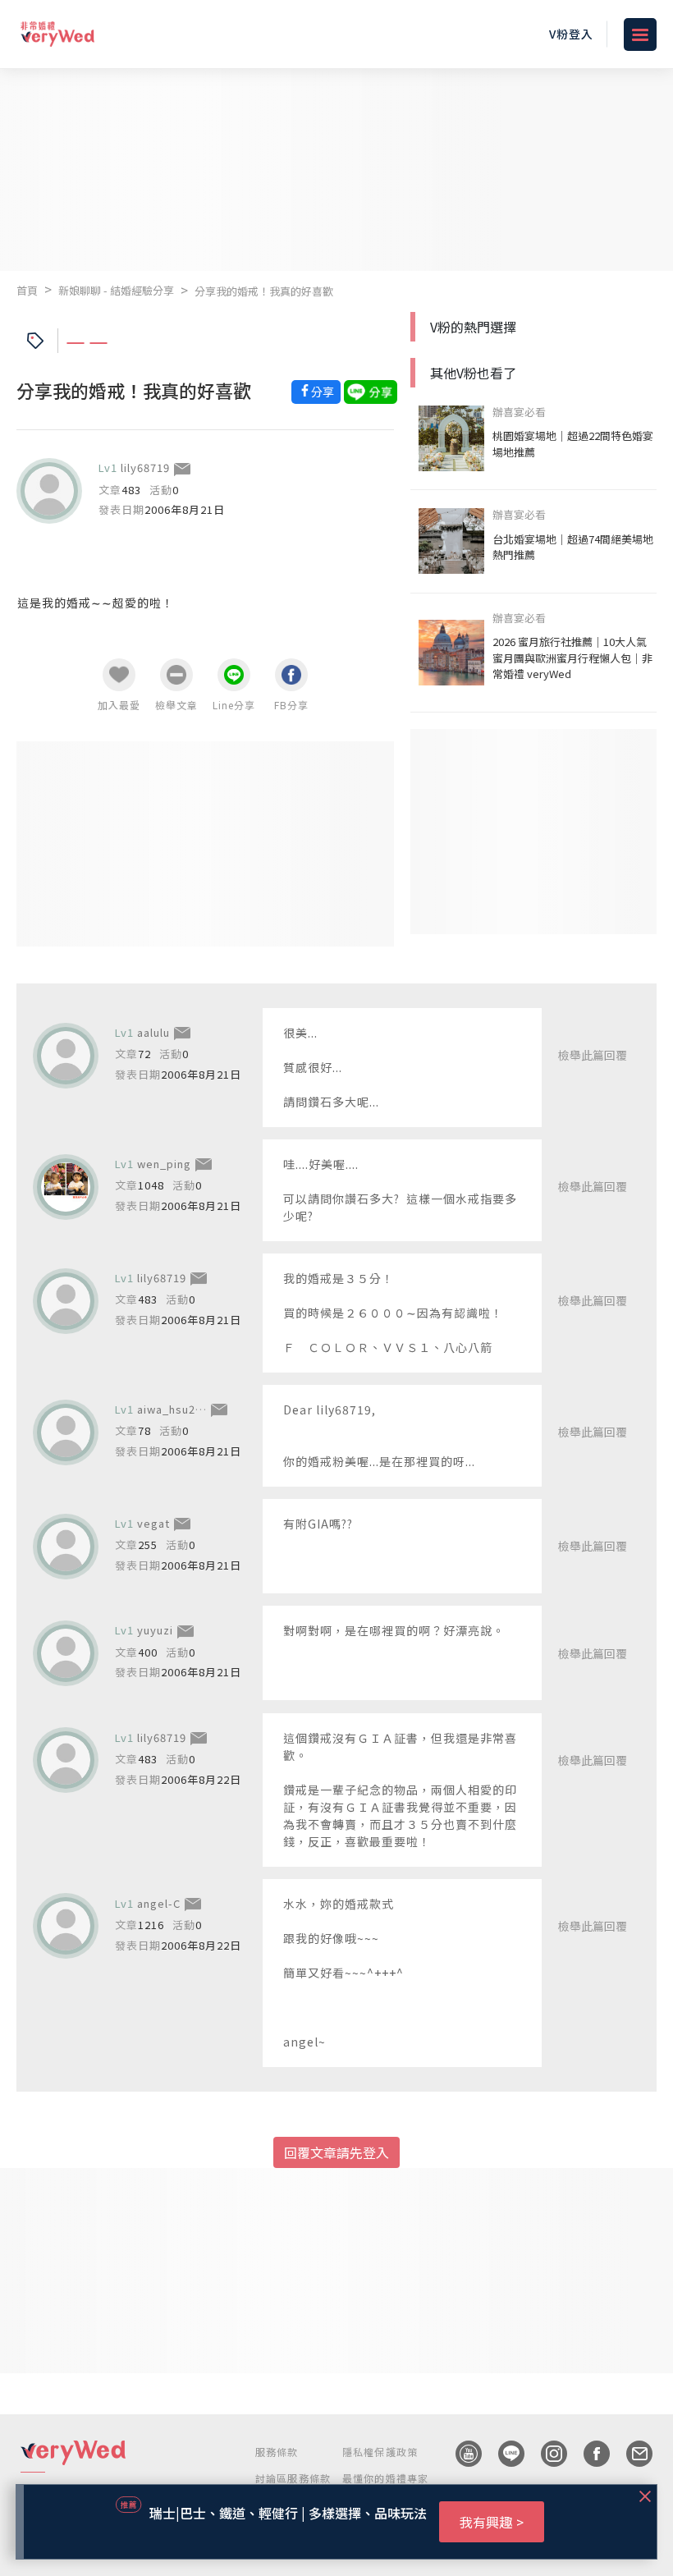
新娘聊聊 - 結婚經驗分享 (116, 290)
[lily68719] (49, 491)
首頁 (27, 290)
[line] (503, 2454)
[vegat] (66, 1547)
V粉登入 (571, 34)
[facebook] (588, 2454)
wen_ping (164, 1164)
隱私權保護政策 (380, 2452)
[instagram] (546, 2454)
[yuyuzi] (66, 1653)
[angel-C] (66, 1926)
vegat (153, 1523)
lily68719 (145, 468)
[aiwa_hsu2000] (66, 1432)
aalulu (153, 1032)
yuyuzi (155, 1630)
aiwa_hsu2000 (176, 1409)
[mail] (631, 2454)
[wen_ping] (66, 1187)
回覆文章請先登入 (336, 2152)
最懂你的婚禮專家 (386, 2478)
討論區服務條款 (293, 2478)
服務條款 (277, 2452)
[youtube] (460, 2454)
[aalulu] (66, 1056)
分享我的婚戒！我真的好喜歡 (264, 291)
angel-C (159, 1903)
